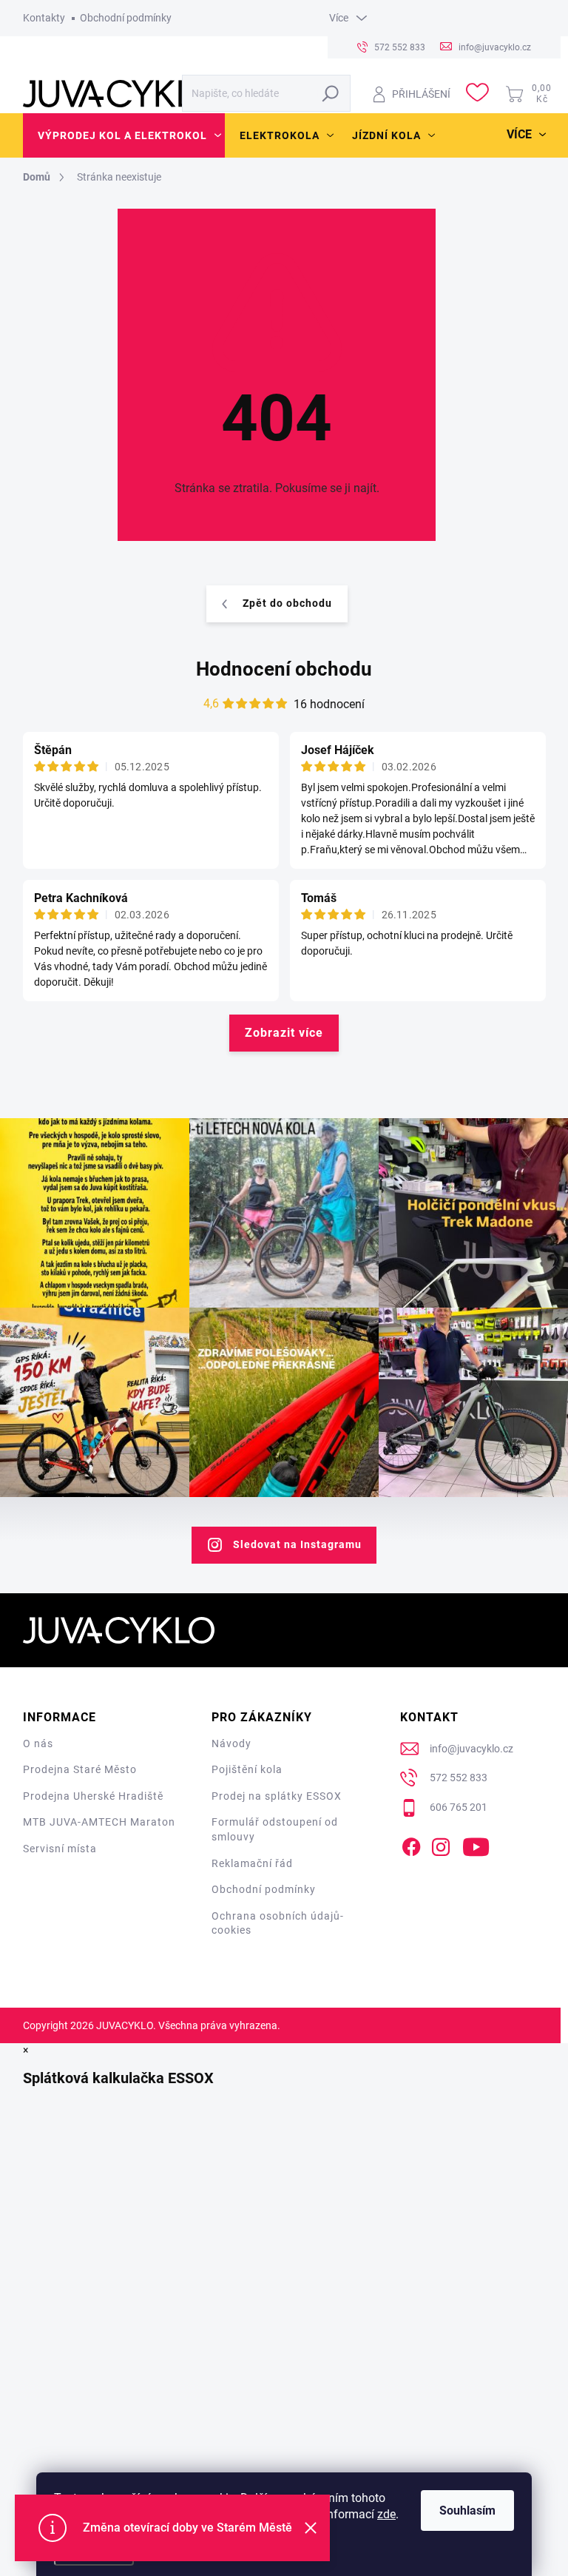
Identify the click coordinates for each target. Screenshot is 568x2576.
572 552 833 (459, 1778)
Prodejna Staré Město (80, 1769)
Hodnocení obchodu (284, 669)
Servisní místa (60, 1849)
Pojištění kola (247, 1769)
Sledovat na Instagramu (297, 1544)
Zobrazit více (284, 1033)
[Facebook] (411, 1844)
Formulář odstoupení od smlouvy (275, 1829)
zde (386, 2514)
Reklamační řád (252, 1863)
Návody (231, 1743)
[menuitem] (124, 135)
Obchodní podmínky (126, 18)
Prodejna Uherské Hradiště (93, 1796)
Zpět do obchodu (287, 603)
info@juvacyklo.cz (471, 1749)
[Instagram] (441, 1844)
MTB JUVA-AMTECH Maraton (99, 1822)
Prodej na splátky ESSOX (277, 1796)
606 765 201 (459, 1807)
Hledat (331, 93)
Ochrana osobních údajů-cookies (278, 1923)
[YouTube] (476, 1844)
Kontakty (44, 18)
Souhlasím (467, 2511)
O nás (38, 1743)
